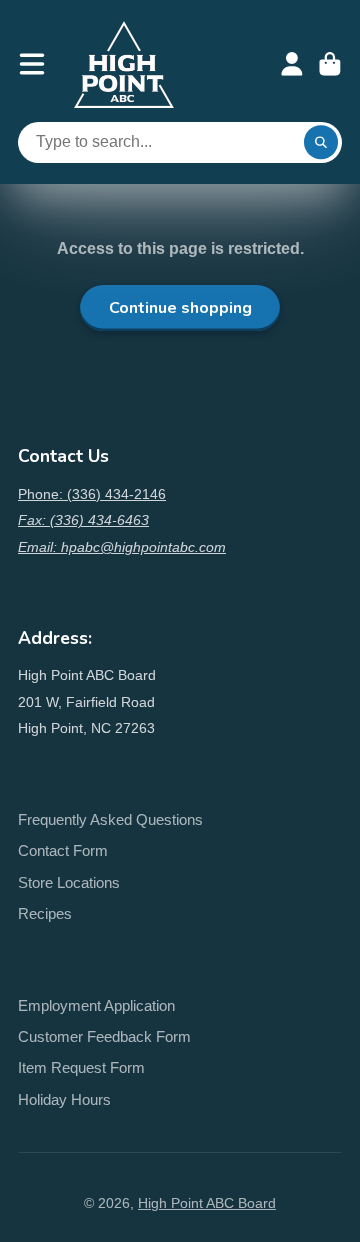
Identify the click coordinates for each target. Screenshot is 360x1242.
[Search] (321, 143)
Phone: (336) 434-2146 (92, 494)
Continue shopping (180, 308)
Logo (124, 64)
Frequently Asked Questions (110, 819)
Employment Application (96, 1005)
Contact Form (63, 850)
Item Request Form (81, 1067)
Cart (330, 64)
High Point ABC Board (207, 1203)
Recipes (45, 913)
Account (292, 64)
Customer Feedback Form (104, 1036)
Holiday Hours (64, 1099)
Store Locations (69, 882)
